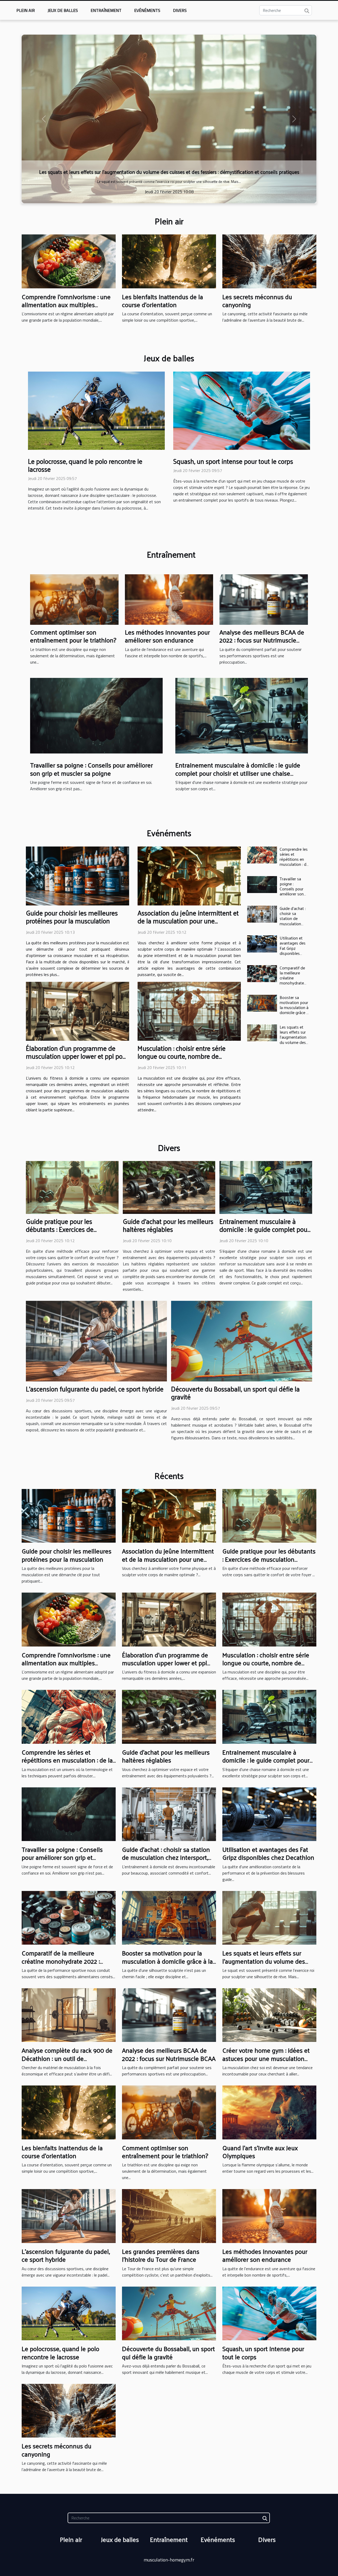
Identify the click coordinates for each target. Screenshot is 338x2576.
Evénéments (147, 10)
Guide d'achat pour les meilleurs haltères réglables (168, 1225)
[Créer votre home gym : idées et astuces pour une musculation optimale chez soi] (269, 2015)
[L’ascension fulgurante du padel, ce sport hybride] (96, 1340)
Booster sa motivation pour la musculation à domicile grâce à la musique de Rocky (294, 1010)
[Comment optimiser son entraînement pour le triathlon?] (74, 599)
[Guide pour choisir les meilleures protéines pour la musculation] (78, 876)
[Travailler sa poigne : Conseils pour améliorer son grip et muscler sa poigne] (96, 715)
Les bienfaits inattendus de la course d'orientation (169, 172)
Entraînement (106, 10)
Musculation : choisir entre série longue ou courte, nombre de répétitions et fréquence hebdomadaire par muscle (182, 1060)
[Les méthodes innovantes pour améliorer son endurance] (169, 599)
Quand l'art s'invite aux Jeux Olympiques (260, 2152)
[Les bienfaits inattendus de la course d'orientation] (169, 119)
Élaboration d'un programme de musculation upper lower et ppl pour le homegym (77, 1056)
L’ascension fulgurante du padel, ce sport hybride (95, 1389)
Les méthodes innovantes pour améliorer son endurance (167, 636)
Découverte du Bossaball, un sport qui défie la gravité (235, 1393)
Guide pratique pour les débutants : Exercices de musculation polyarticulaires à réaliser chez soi (68, 1233)
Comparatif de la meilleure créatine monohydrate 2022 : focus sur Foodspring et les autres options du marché (68, 1965)
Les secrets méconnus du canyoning (257, 300)
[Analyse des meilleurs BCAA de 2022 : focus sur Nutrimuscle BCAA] (264, 599)
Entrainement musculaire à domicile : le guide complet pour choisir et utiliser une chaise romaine (238, 773)
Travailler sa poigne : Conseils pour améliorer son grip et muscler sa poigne (91, 769)
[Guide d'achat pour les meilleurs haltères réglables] (169, 1187)
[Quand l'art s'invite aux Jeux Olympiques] (269, 2112)
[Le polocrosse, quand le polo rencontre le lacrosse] (96, 410)
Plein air (26, 10)
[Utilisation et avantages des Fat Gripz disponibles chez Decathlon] (262, 944)
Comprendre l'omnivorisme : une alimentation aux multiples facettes (66, 305)
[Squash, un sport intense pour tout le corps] (242, 410)
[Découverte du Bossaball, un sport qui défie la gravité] (242, 1340)
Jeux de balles (63, 10)
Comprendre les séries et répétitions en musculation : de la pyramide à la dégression (294, 862)
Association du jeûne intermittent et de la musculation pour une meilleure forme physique (188, 921)
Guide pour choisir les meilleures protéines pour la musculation (72, 917)
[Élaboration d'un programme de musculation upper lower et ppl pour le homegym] (78, 1011)
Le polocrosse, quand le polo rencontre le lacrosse (85, 465)
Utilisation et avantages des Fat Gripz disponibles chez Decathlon (294, 948)
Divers (180, 10)
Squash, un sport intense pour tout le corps (233, 461)
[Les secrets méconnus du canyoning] (269, 261)
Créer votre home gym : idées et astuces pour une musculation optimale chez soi (266, 2058)
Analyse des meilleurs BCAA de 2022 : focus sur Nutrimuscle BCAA (262, 640)
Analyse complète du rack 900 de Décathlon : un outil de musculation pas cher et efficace (67, 2058)
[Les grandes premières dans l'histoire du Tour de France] (169, 2216)
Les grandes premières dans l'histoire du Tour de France (161, 2255)
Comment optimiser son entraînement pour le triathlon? (73, 636)
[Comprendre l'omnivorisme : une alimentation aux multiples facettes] (69, 261)
